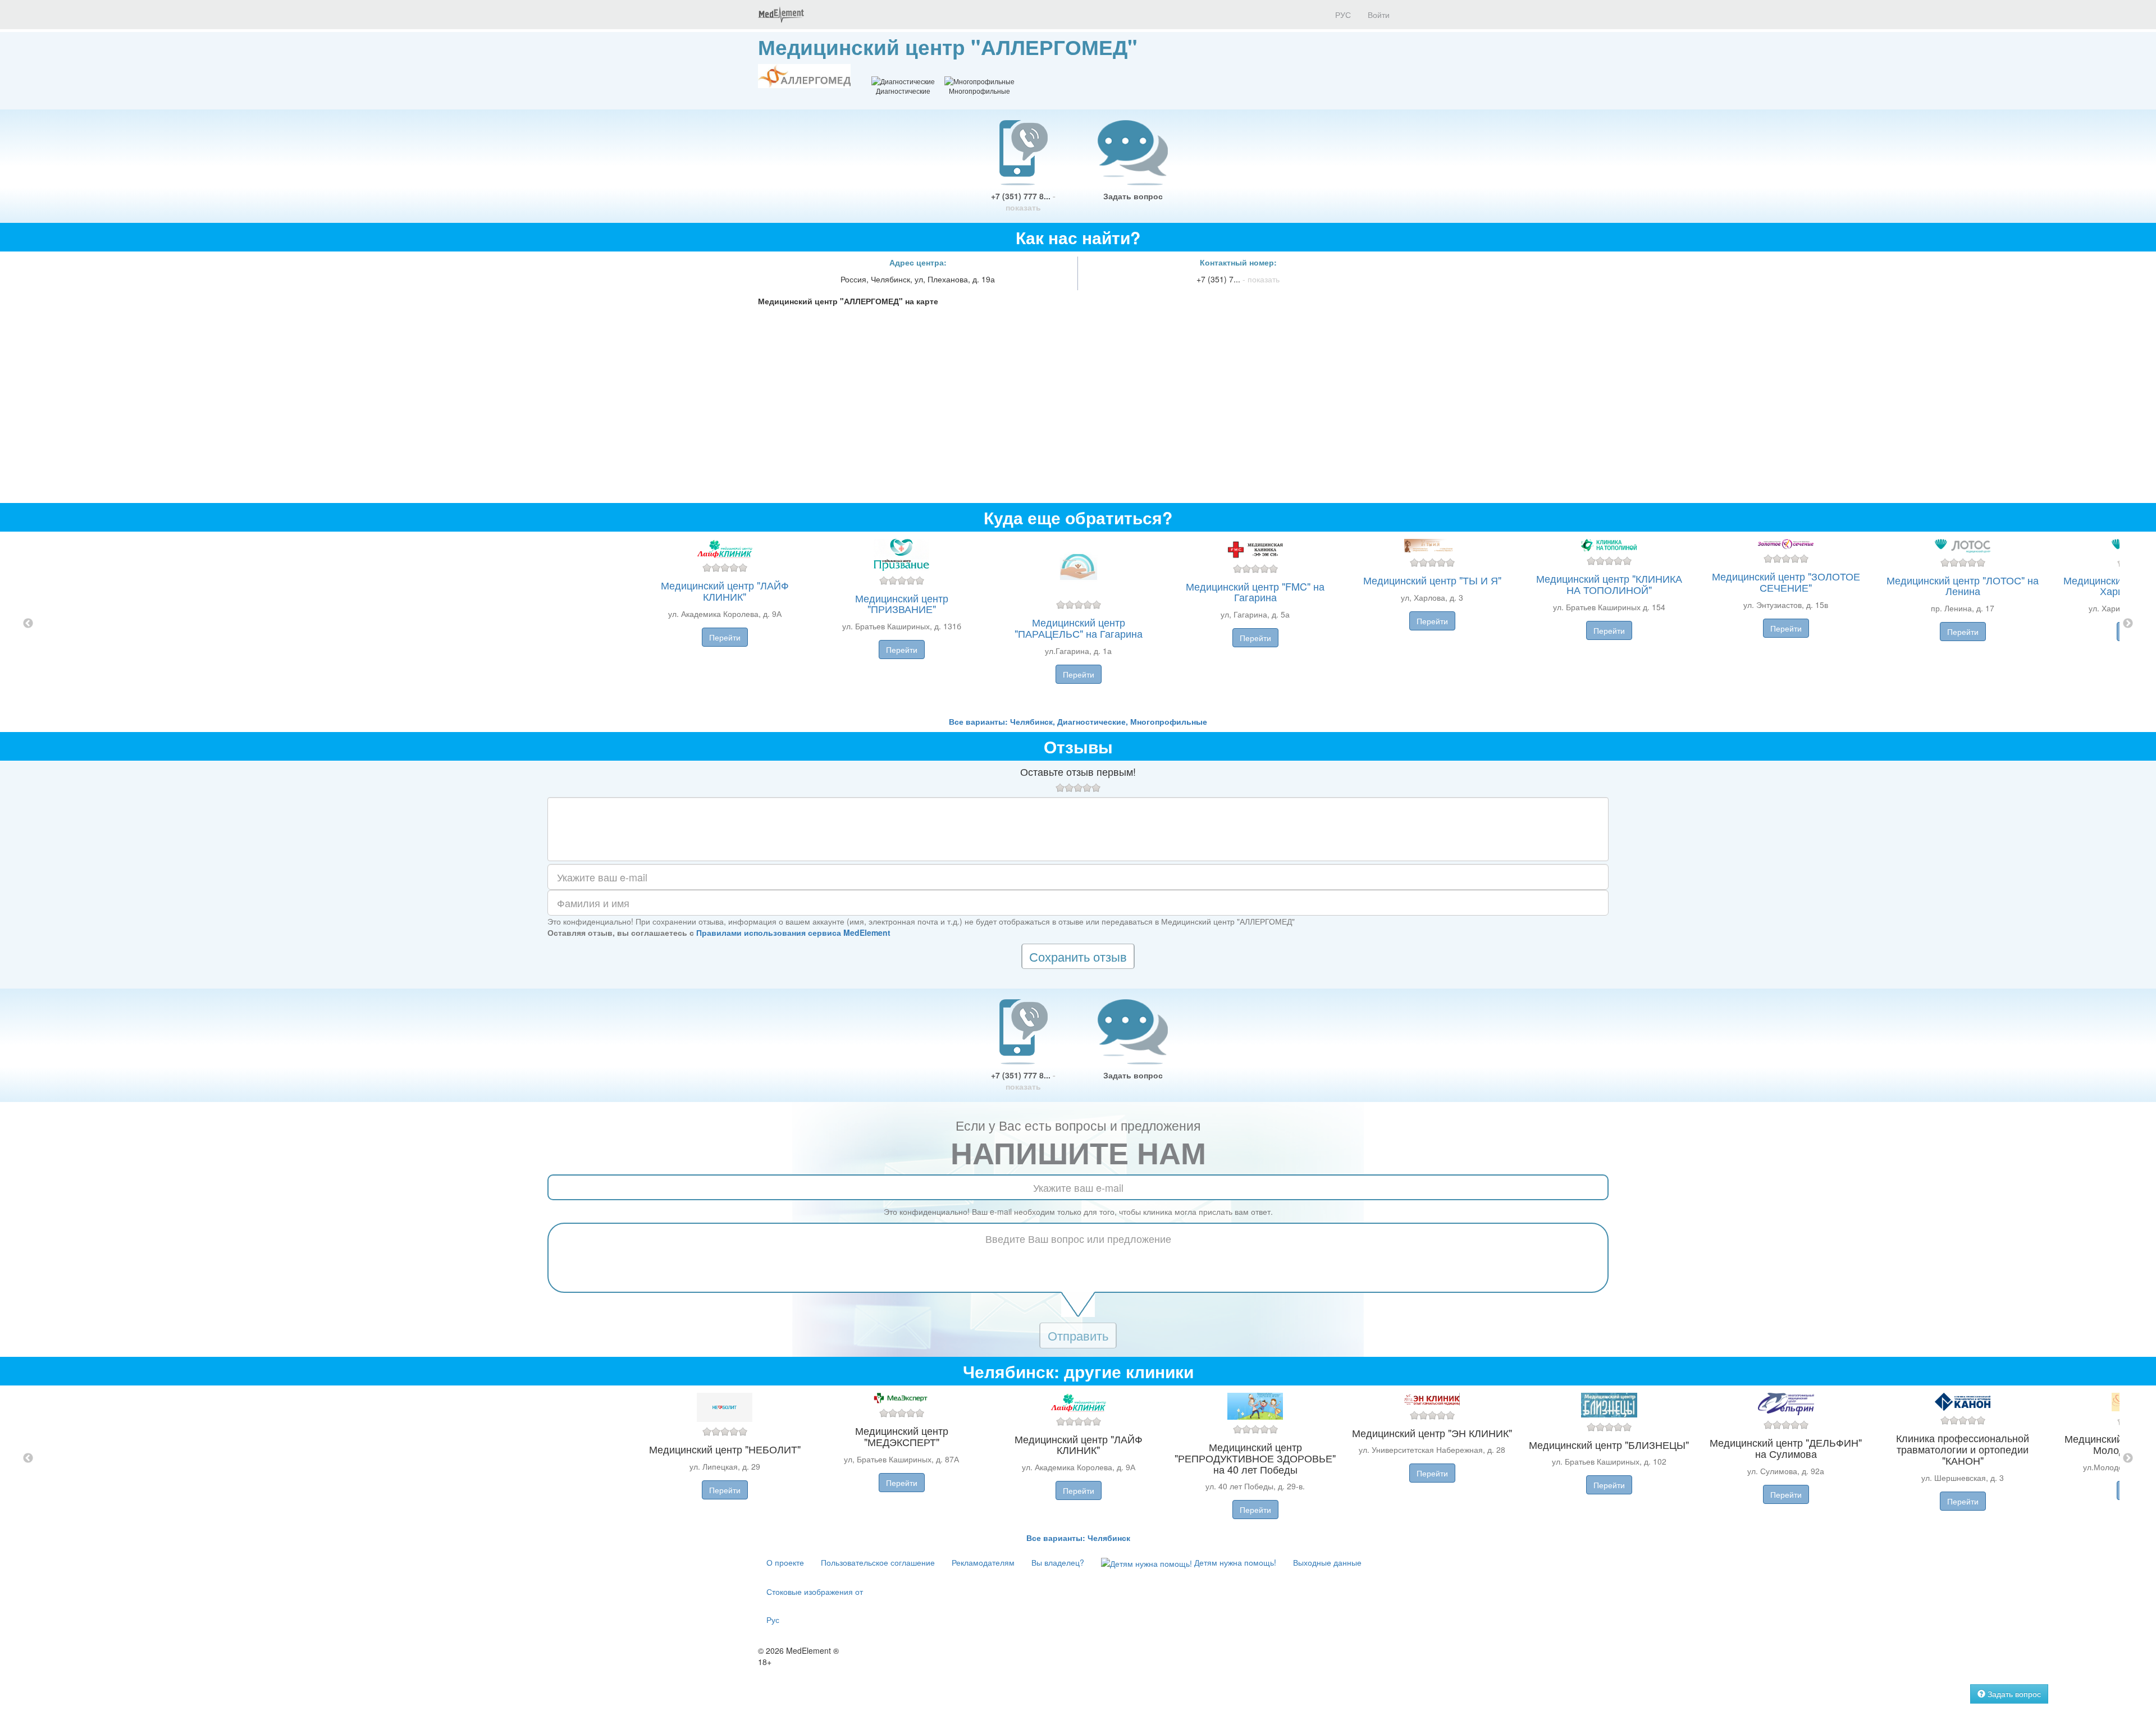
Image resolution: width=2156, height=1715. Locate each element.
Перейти (725, 637)
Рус (773, 1620)
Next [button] (2128, 624)
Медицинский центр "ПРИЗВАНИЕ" (902, 603)
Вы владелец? (1058, 1562)
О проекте (785, 1562)
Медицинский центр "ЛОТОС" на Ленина (1963, 586)
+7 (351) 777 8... (1023, 202)
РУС (1342, 15)
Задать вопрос (1133, 196)
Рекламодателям (983, 1562)
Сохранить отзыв (1078, 956)
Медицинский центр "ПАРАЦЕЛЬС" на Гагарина (1079, 628)
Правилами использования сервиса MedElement (793, 932)
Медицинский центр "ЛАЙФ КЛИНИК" (725, 591)
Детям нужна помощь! (1234, 1562)
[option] (1078, 624)
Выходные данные (1327, 1562)
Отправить (1078, 1335)
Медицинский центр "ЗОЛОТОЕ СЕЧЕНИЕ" (1786, 582)
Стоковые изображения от (815, 1591)
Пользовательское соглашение (878, 1562)
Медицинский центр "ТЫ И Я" (1432, 580)
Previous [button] (28, 624)
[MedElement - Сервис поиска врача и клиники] (781, 15)
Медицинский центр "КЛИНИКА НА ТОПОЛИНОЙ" (1609, 584)
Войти (1379, 15)
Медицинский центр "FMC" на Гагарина (1255, 592)
